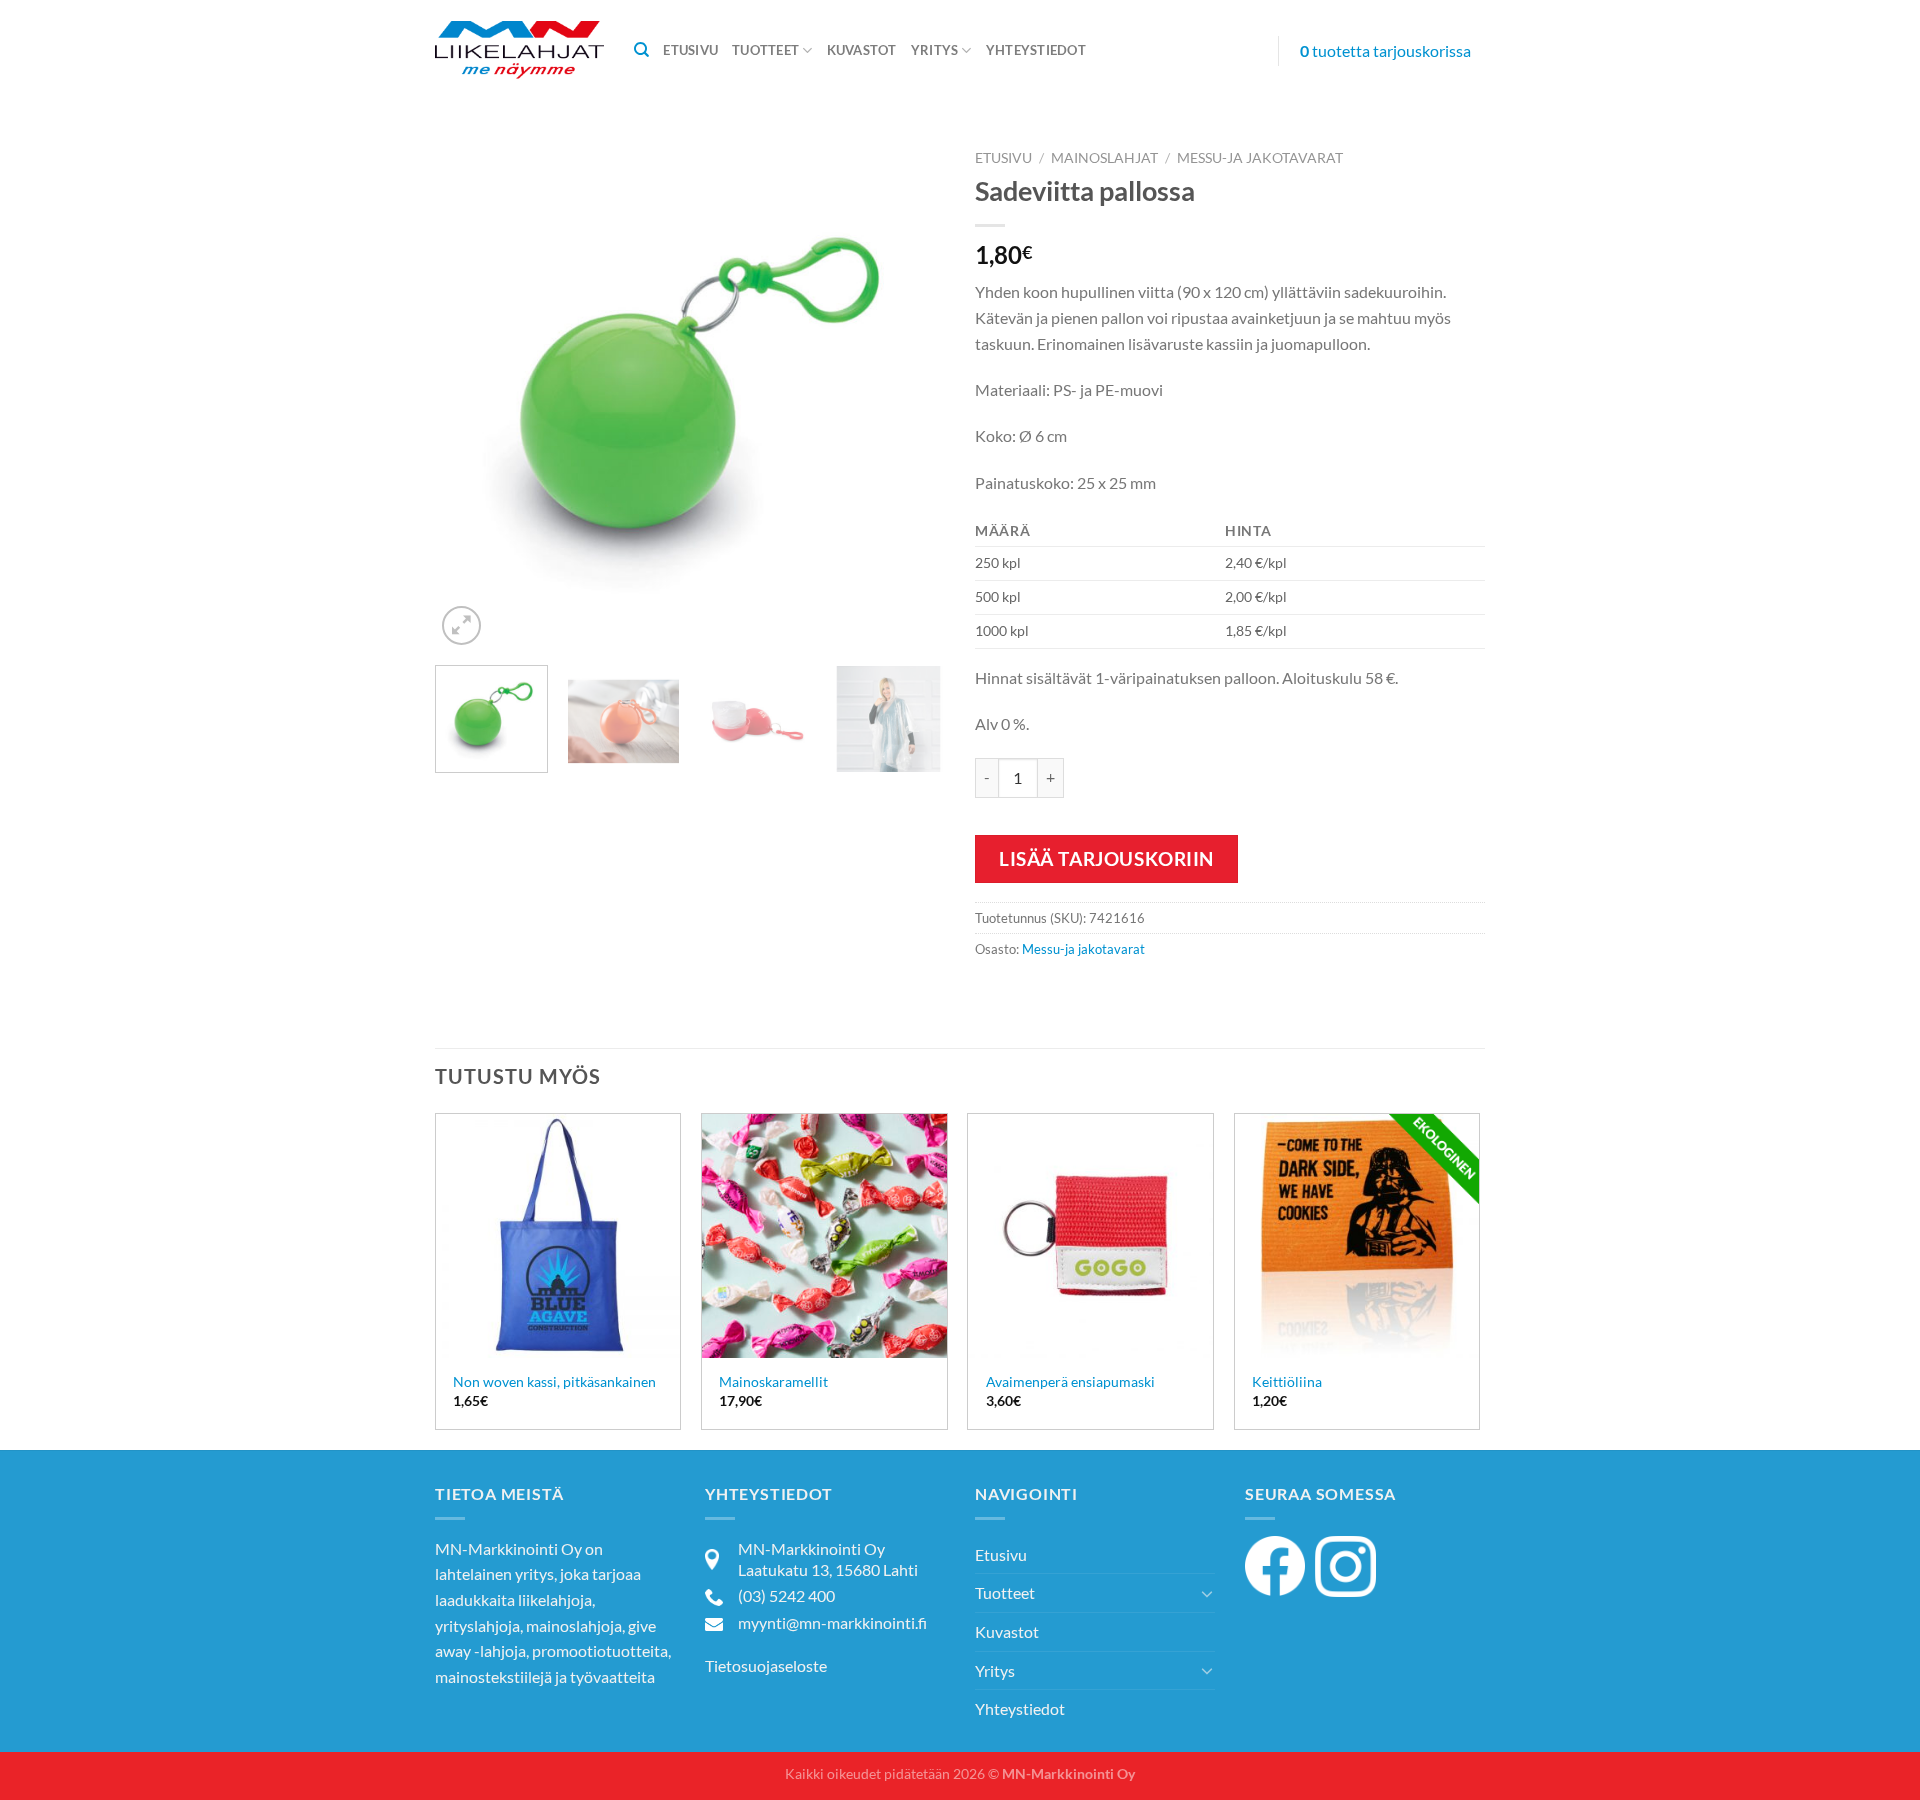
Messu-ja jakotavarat (1260, 158)
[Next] (910, 395)
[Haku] (641, 50)
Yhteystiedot (1036, 50)
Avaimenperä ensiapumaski (1070, 1381)
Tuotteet (765, 50)
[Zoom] (461, 625)
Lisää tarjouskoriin (1106, 858)
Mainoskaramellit (773, 1381)
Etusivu (690, 50)
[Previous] (470, 395)
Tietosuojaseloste (766, 1665)
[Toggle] (1207, 1593)
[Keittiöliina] (1357, 1236)
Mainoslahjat (1104, 158)
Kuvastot (862, 50)
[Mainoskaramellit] (824, 1236)
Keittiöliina (1287, 1381)
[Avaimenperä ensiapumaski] (1090, 1236)
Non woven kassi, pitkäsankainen (554, 1381)
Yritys (935, 50)
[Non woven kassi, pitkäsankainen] (558, 1236)
